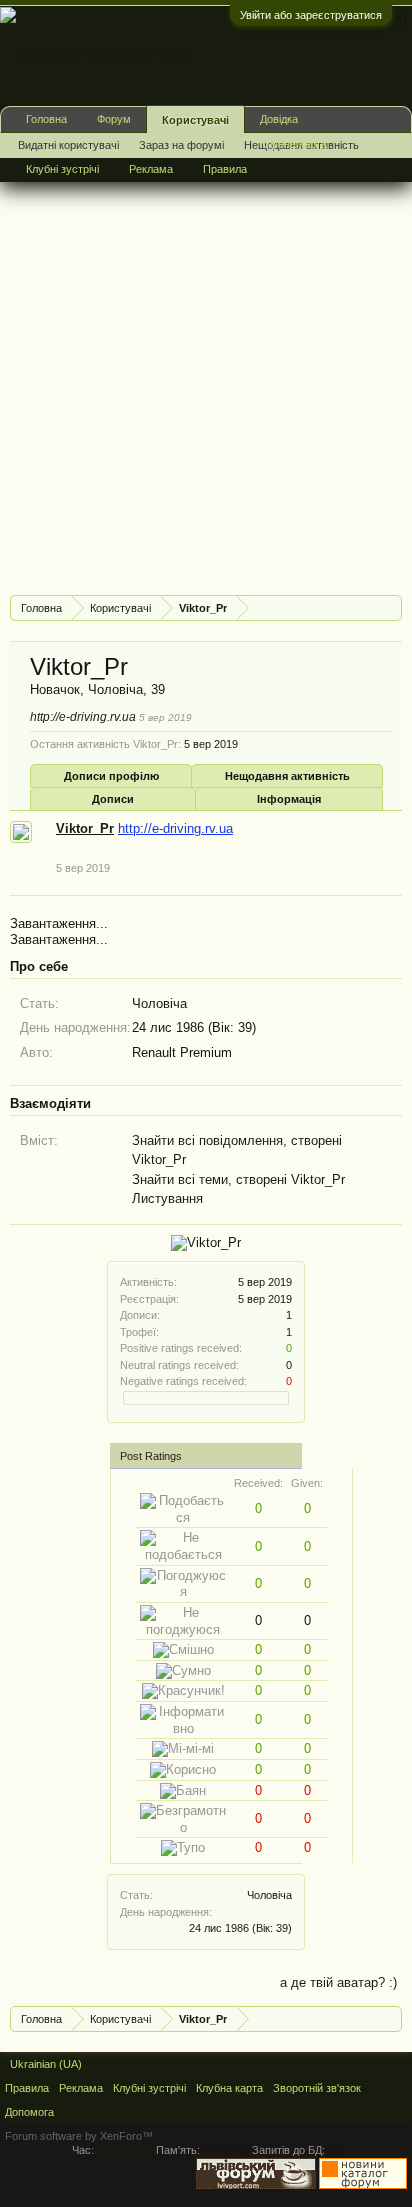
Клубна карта (293, 144)
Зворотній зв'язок (317, 2088)
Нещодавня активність (287, 776)
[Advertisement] (206, 374)
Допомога (29, 2112)
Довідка (279, 119)
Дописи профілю (111, 776)
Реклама (151, 169)
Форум (114, 119)
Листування (167, 1198)
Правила (225, 169)
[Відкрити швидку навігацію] (389, 607)
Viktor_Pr (85, 828)
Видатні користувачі (68, 145)
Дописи (113, 799)
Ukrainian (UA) (46, 2064)
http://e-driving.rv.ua (83, 717)
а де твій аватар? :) (338, 1982)
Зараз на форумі (181, 145)
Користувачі (195, 120)
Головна (46, 119)
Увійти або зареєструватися (311, 15)
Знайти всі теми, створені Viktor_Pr (238, 1179)
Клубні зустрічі (62, 169)
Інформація (289, 799)
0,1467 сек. (125, 2150)
